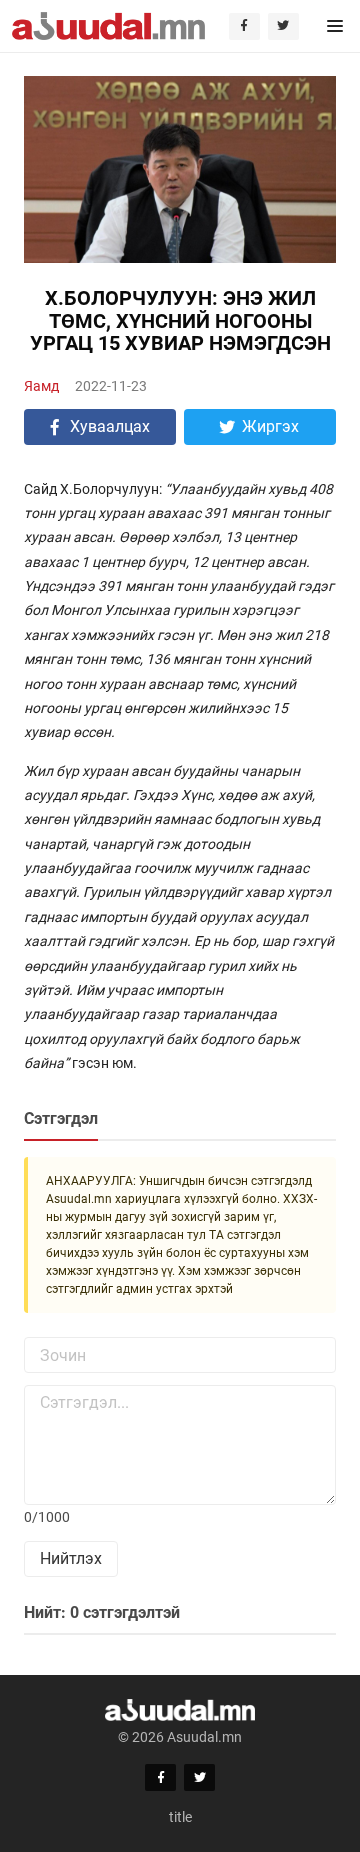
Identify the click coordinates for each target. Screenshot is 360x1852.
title (180, 1817)
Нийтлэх (71, 1558)
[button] (335, 26)
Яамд (41, 386)
